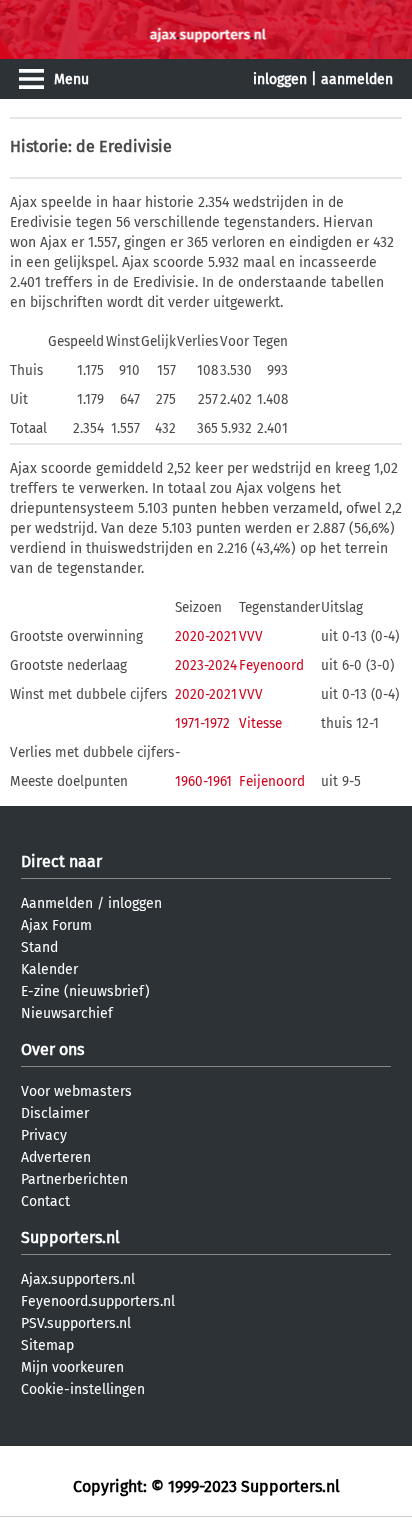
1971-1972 (202, 723)
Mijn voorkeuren (72, 1367)
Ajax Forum (56, 925)
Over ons (52, 1049)
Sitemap (47, 1345)
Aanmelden (57, 903)
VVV (251, 636)
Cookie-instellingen (83, 1389)
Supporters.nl (70, 1237)
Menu (71, 79)
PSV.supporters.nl (76, 1323)
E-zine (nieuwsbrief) (85, 991)
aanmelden (357, 79)
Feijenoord (272, 781)
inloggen (280, 79)
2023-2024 (206, 665)
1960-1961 (203, 781)
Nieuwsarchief (67, 1013)
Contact (45, 1201)
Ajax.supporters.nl (78, 1279)
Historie (39, 146)
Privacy (44, 1135)
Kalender (49, 969)
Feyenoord (271, 665)
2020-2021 (206, 636)
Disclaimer (55, 1113)
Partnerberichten (74, 1179)
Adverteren (56, 1157)
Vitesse (260, 723)
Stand (39, 947)
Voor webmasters (76, 1091)
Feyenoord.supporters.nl (98, 1301)
